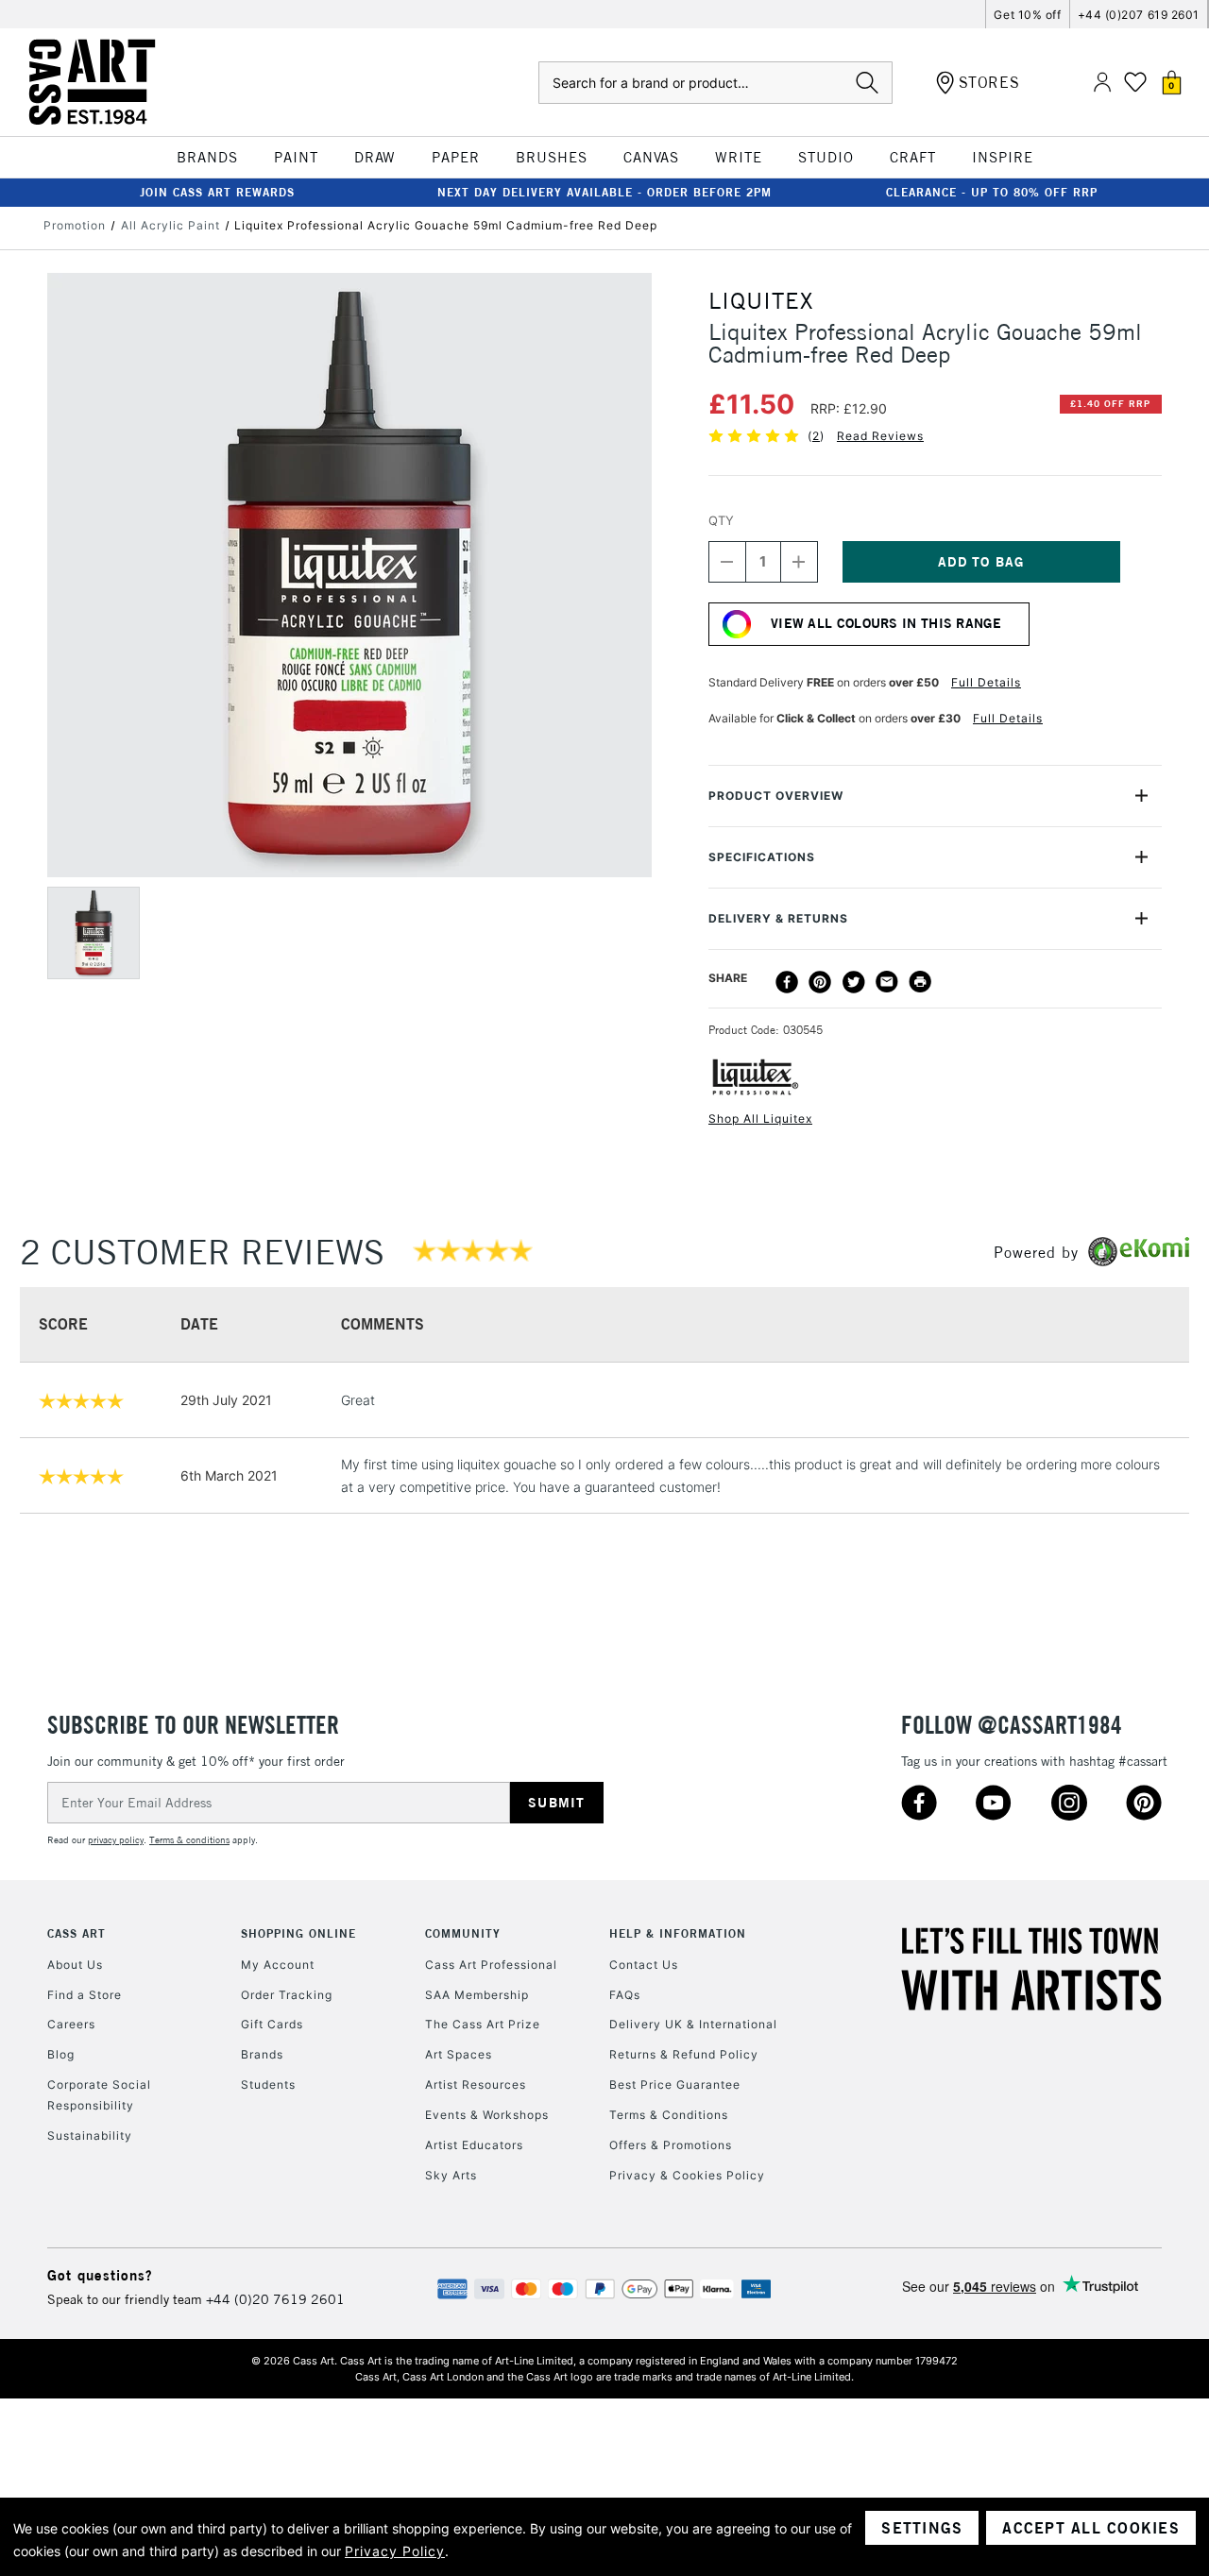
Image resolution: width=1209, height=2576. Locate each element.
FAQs (625, 1995)
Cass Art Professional (491, 1965)
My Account (278, 1965)
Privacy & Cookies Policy (687, 2175)
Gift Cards (272, 2024)
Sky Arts (451, 2175)
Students (268, 2085)
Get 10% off (1027, 15)
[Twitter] (854, 982)
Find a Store (85, 1995)
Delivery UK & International (693, 2024)
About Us (75, 1965)
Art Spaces (459, 2054)
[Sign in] (1102, 83)
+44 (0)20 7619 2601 (275, 2299)
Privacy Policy (395, 2551)
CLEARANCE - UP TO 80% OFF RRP (992, 192)
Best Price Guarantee (675, 2085)
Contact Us (644, 1965)
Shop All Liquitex (760, 1119)
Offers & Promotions (671, 2145)
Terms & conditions (189, 1840)
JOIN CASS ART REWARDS (217, 192)
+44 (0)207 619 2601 (1139, 15)
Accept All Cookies (1091, 2528)
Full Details (986, 682)
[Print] (920, 982)
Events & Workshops (487, 2115)
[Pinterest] (820, 982)
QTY (721, 520)
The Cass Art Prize (483, 2024)
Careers (71, 2024)
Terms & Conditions (669, 2115)
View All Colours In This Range (886, 623)
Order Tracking (287, 1995)
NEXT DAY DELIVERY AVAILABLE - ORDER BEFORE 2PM (604, 192)
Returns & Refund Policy (684, 2054)
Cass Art (77, 1933)
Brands (262, 2054)
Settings (922, 2528)
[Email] (887, 982)
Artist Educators (474, 2145)
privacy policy (116, 1840)
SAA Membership (477, 1995)
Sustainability (90, 2135)
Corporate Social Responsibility (99, 2095)
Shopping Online (298, 1933)
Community (463, 1933)
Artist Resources (476, 2085)
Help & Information (678, 1933)
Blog (61, 2054)
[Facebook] (787, 982)
